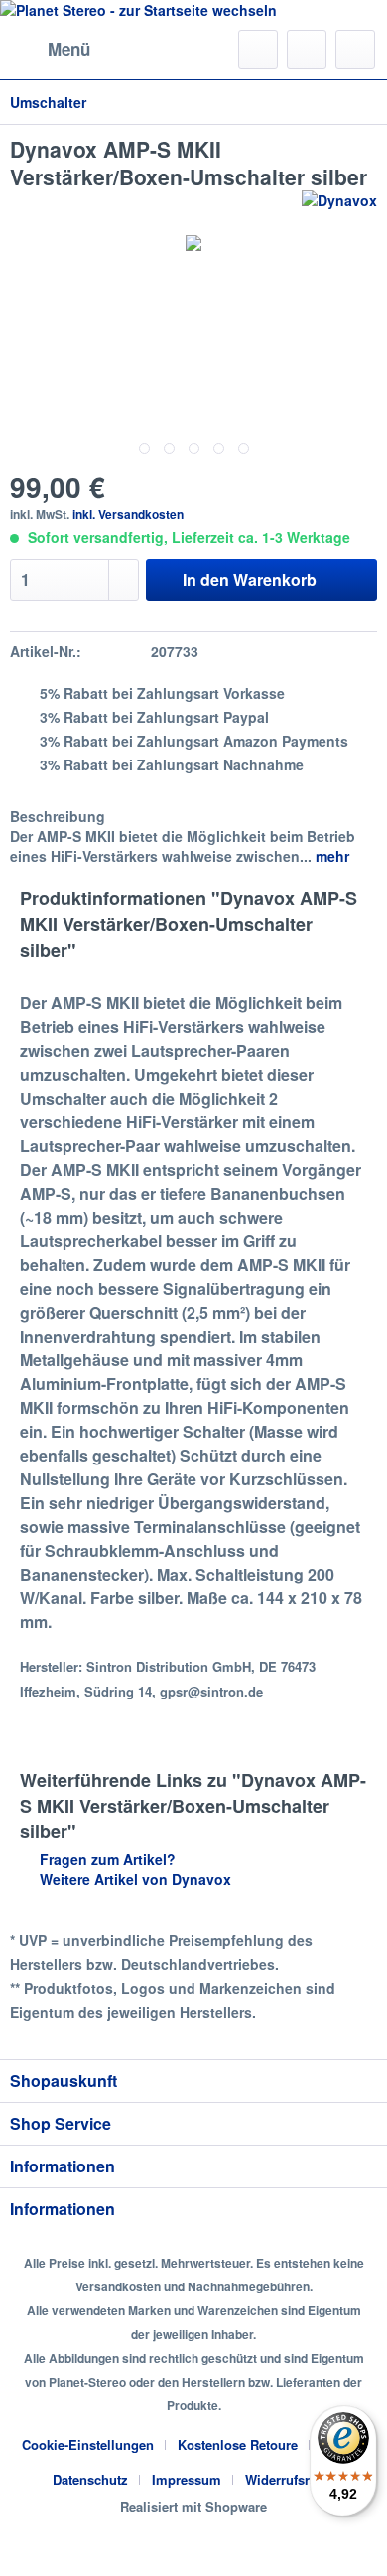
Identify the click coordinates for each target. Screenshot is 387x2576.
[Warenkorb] (355, 50)
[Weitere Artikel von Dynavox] (339, 208)
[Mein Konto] (307, 50)
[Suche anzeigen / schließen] (258, 50)
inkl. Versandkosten (128, 514)
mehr (330, 856)
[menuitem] (50, 50)
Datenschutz (90, 2479)
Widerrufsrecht (290, 2479)
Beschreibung (58, 816)
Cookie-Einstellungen (88, 2445)
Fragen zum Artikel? (106, 1859)
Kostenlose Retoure (238, 2445)
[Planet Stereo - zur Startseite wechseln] (193, 10)
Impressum (187, 2479)
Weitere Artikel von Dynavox (133, 1879)
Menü (69, 49)
